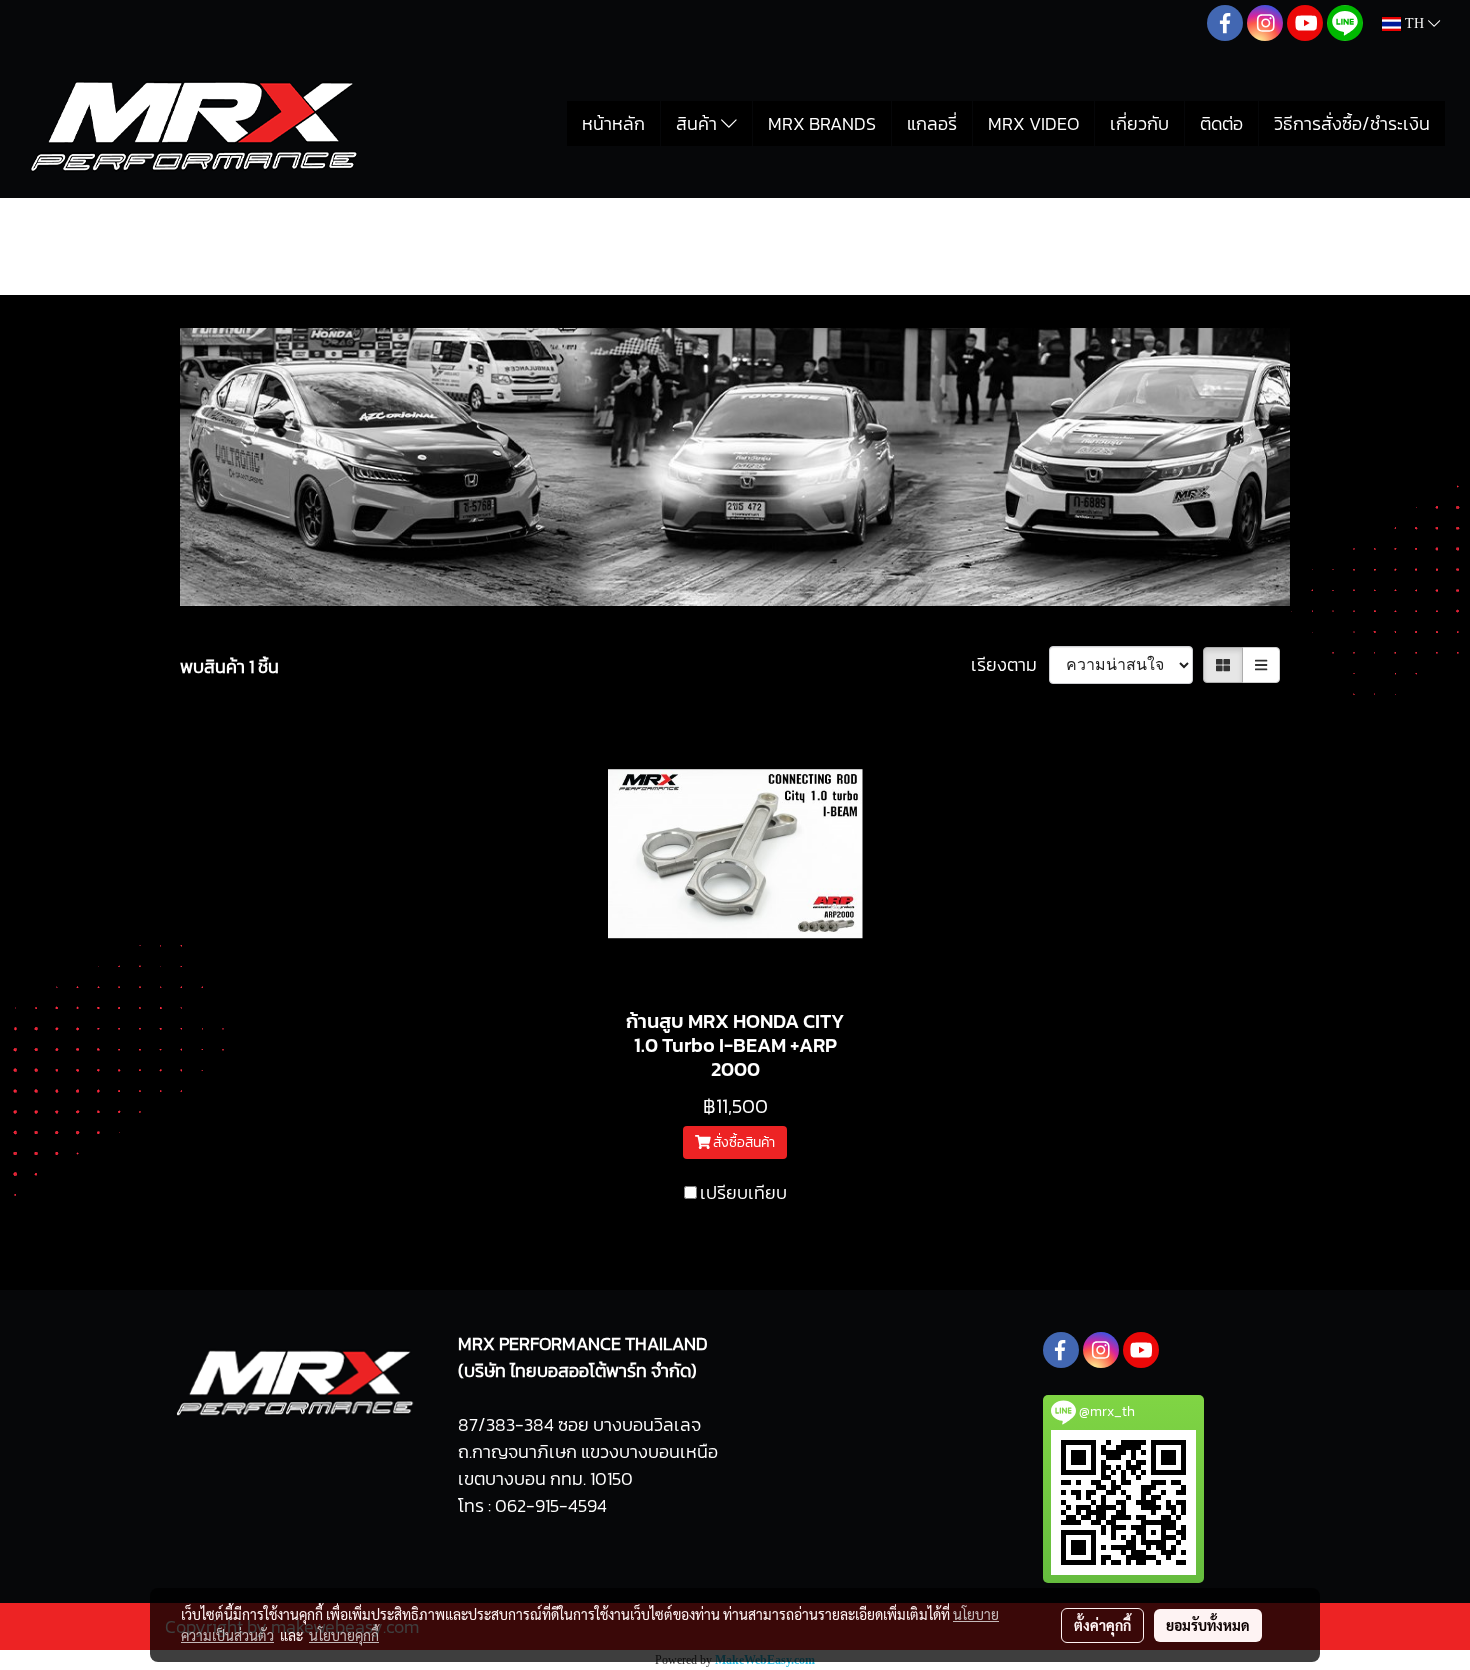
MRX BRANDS (822, 123)
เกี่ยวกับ (1139, 123)
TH (1414, 23)
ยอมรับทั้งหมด (1208, 1625)
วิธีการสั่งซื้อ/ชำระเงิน (1352, 123)
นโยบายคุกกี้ (344, 1635)
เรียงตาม (1010, 664)
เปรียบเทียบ (743, 1192)
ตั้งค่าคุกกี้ (1102, 1625)
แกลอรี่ (932, 123)
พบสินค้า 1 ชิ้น (229, 666)
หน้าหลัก (613, 123)
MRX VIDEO (1033, 123)
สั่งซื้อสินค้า (742, 1142)
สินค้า (698, 123)
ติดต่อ (1221, 123)
